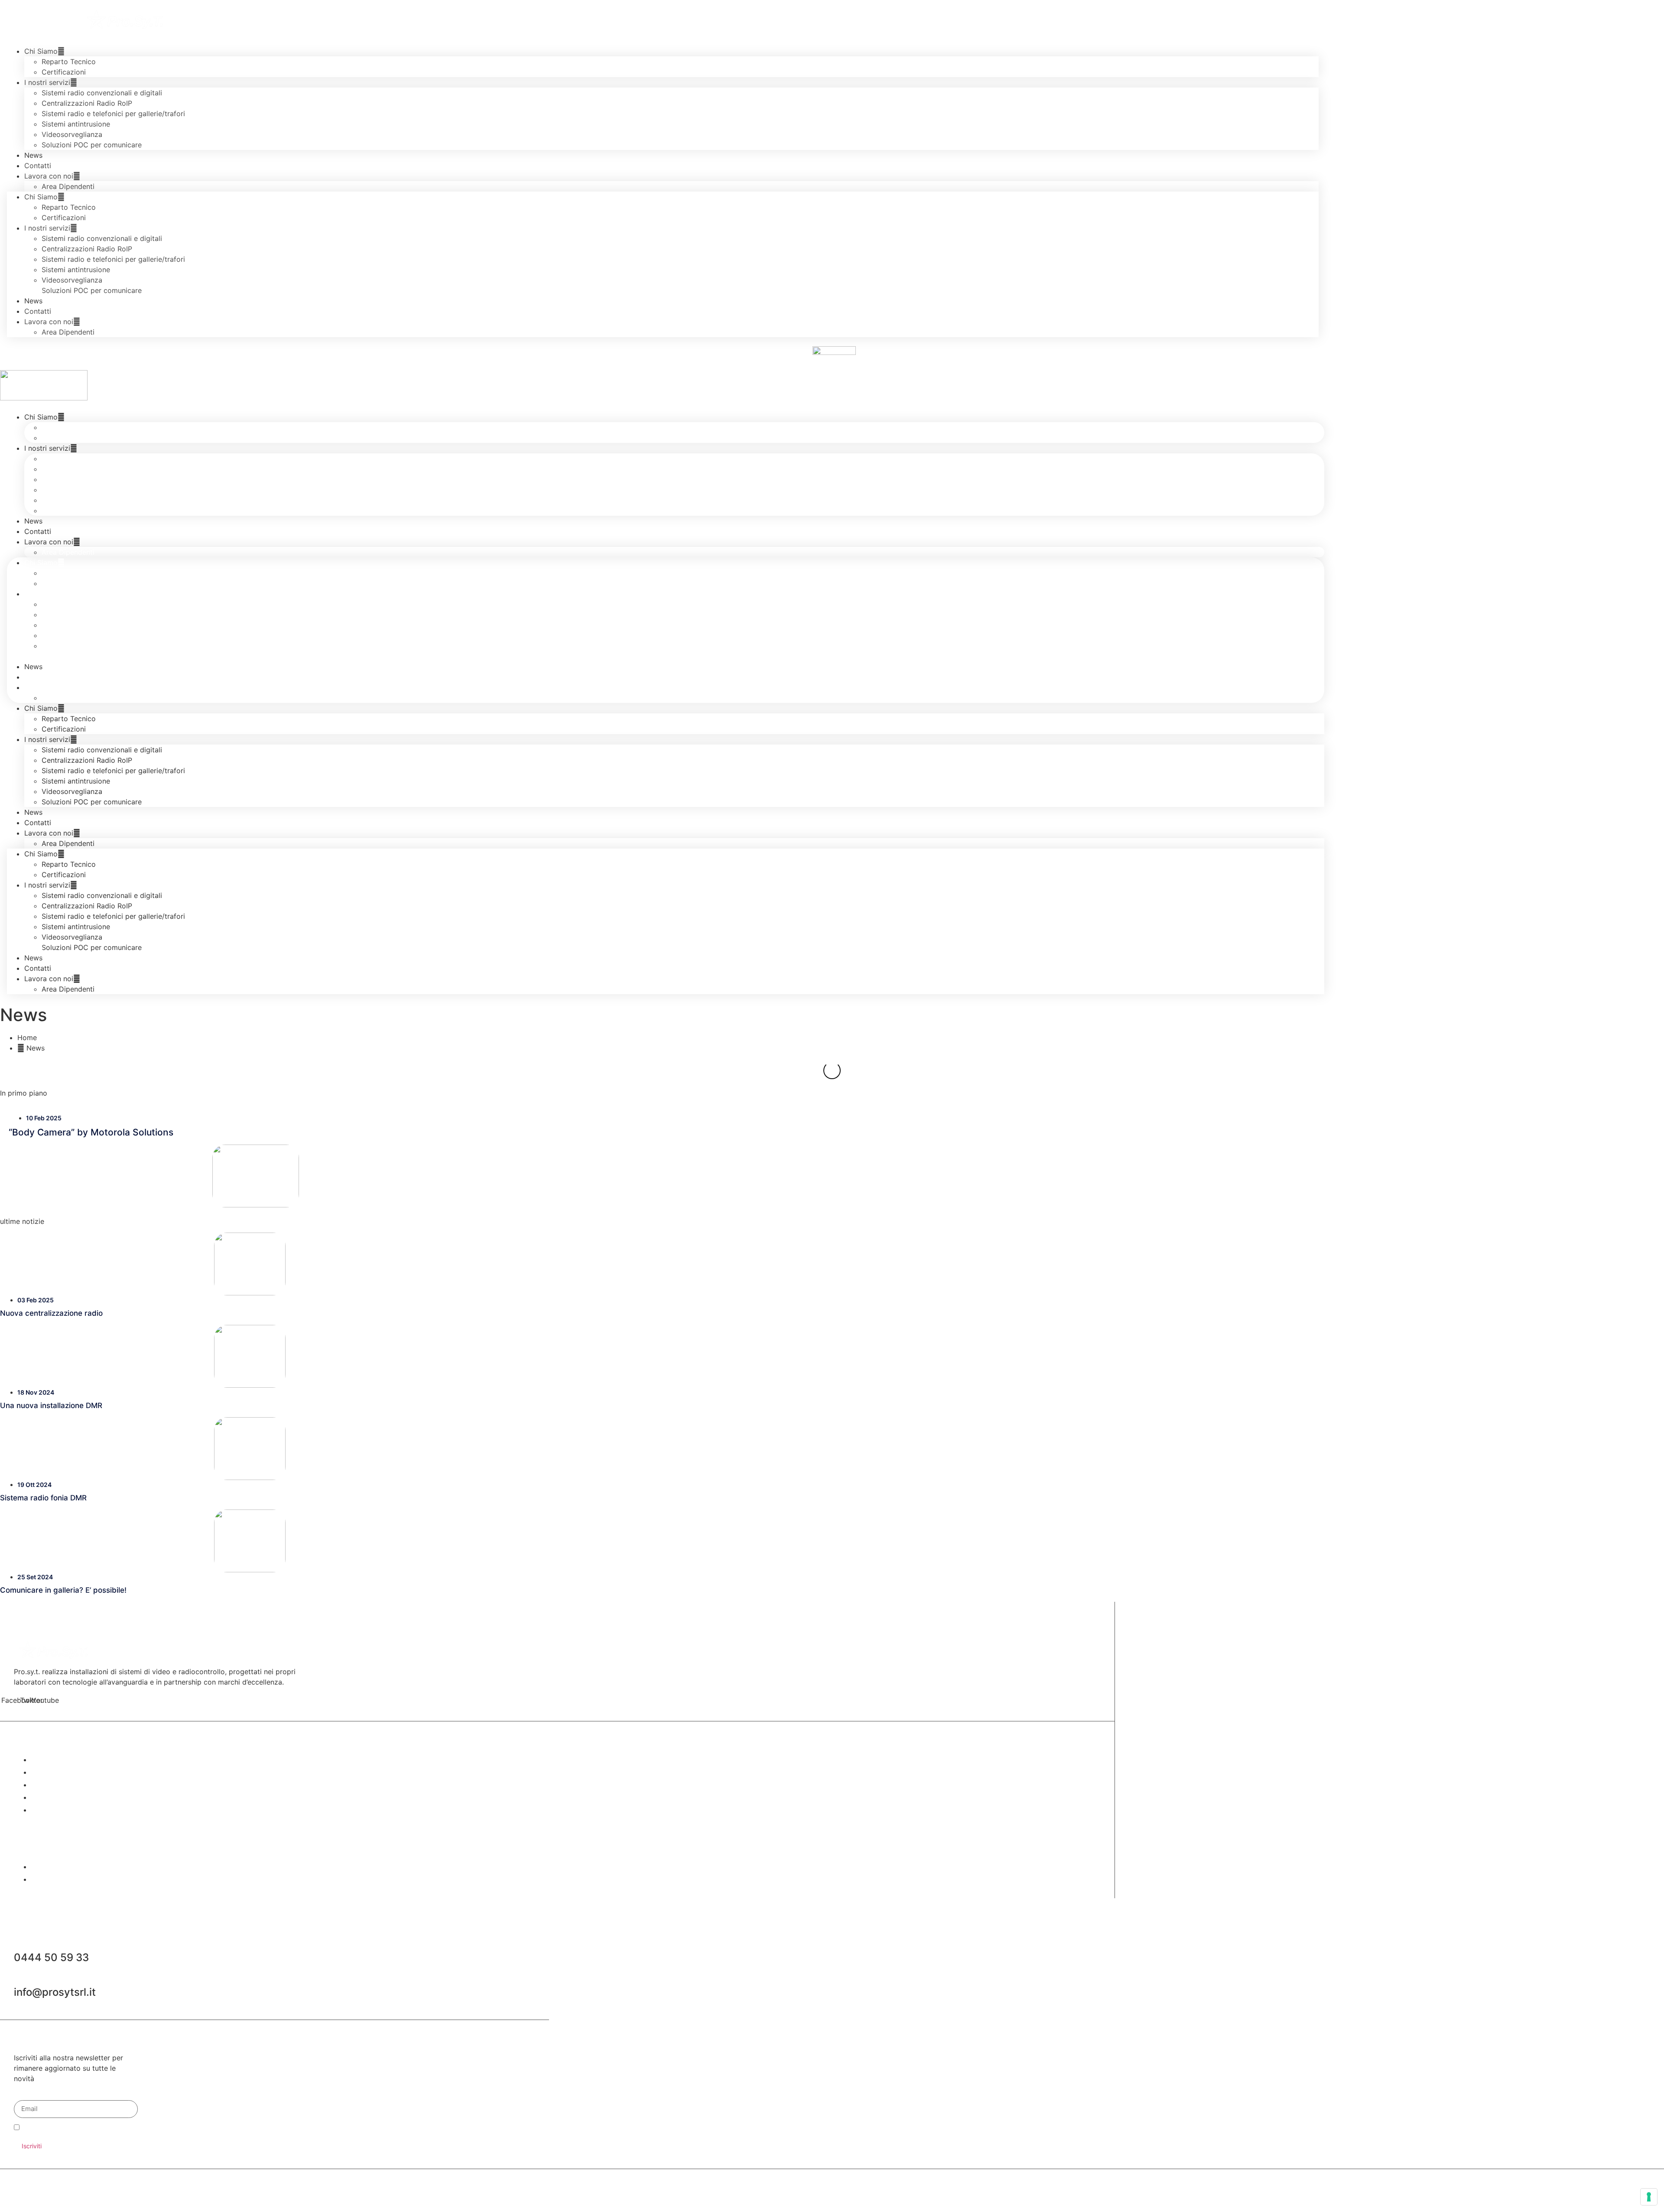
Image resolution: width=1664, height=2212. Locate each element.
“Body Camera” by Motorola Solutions (91, 1784)
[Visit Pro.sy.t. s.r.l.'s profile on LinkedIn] (570, 1067)
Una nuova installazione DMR (51, 2057)
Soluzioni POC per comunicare (92, 145)
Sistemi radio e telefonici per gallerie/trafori (113, 114)
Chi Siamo (41, 417)
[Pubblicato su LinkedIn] (675, 1067)
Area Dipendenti (68, 186)
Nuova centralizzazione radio (51, 1965)
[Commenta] (582, 1257)
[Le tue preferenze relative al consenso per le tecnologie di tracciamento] (1649, 2197)
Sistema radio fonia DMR (43, 2150)
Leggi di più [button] (578, 1106)
